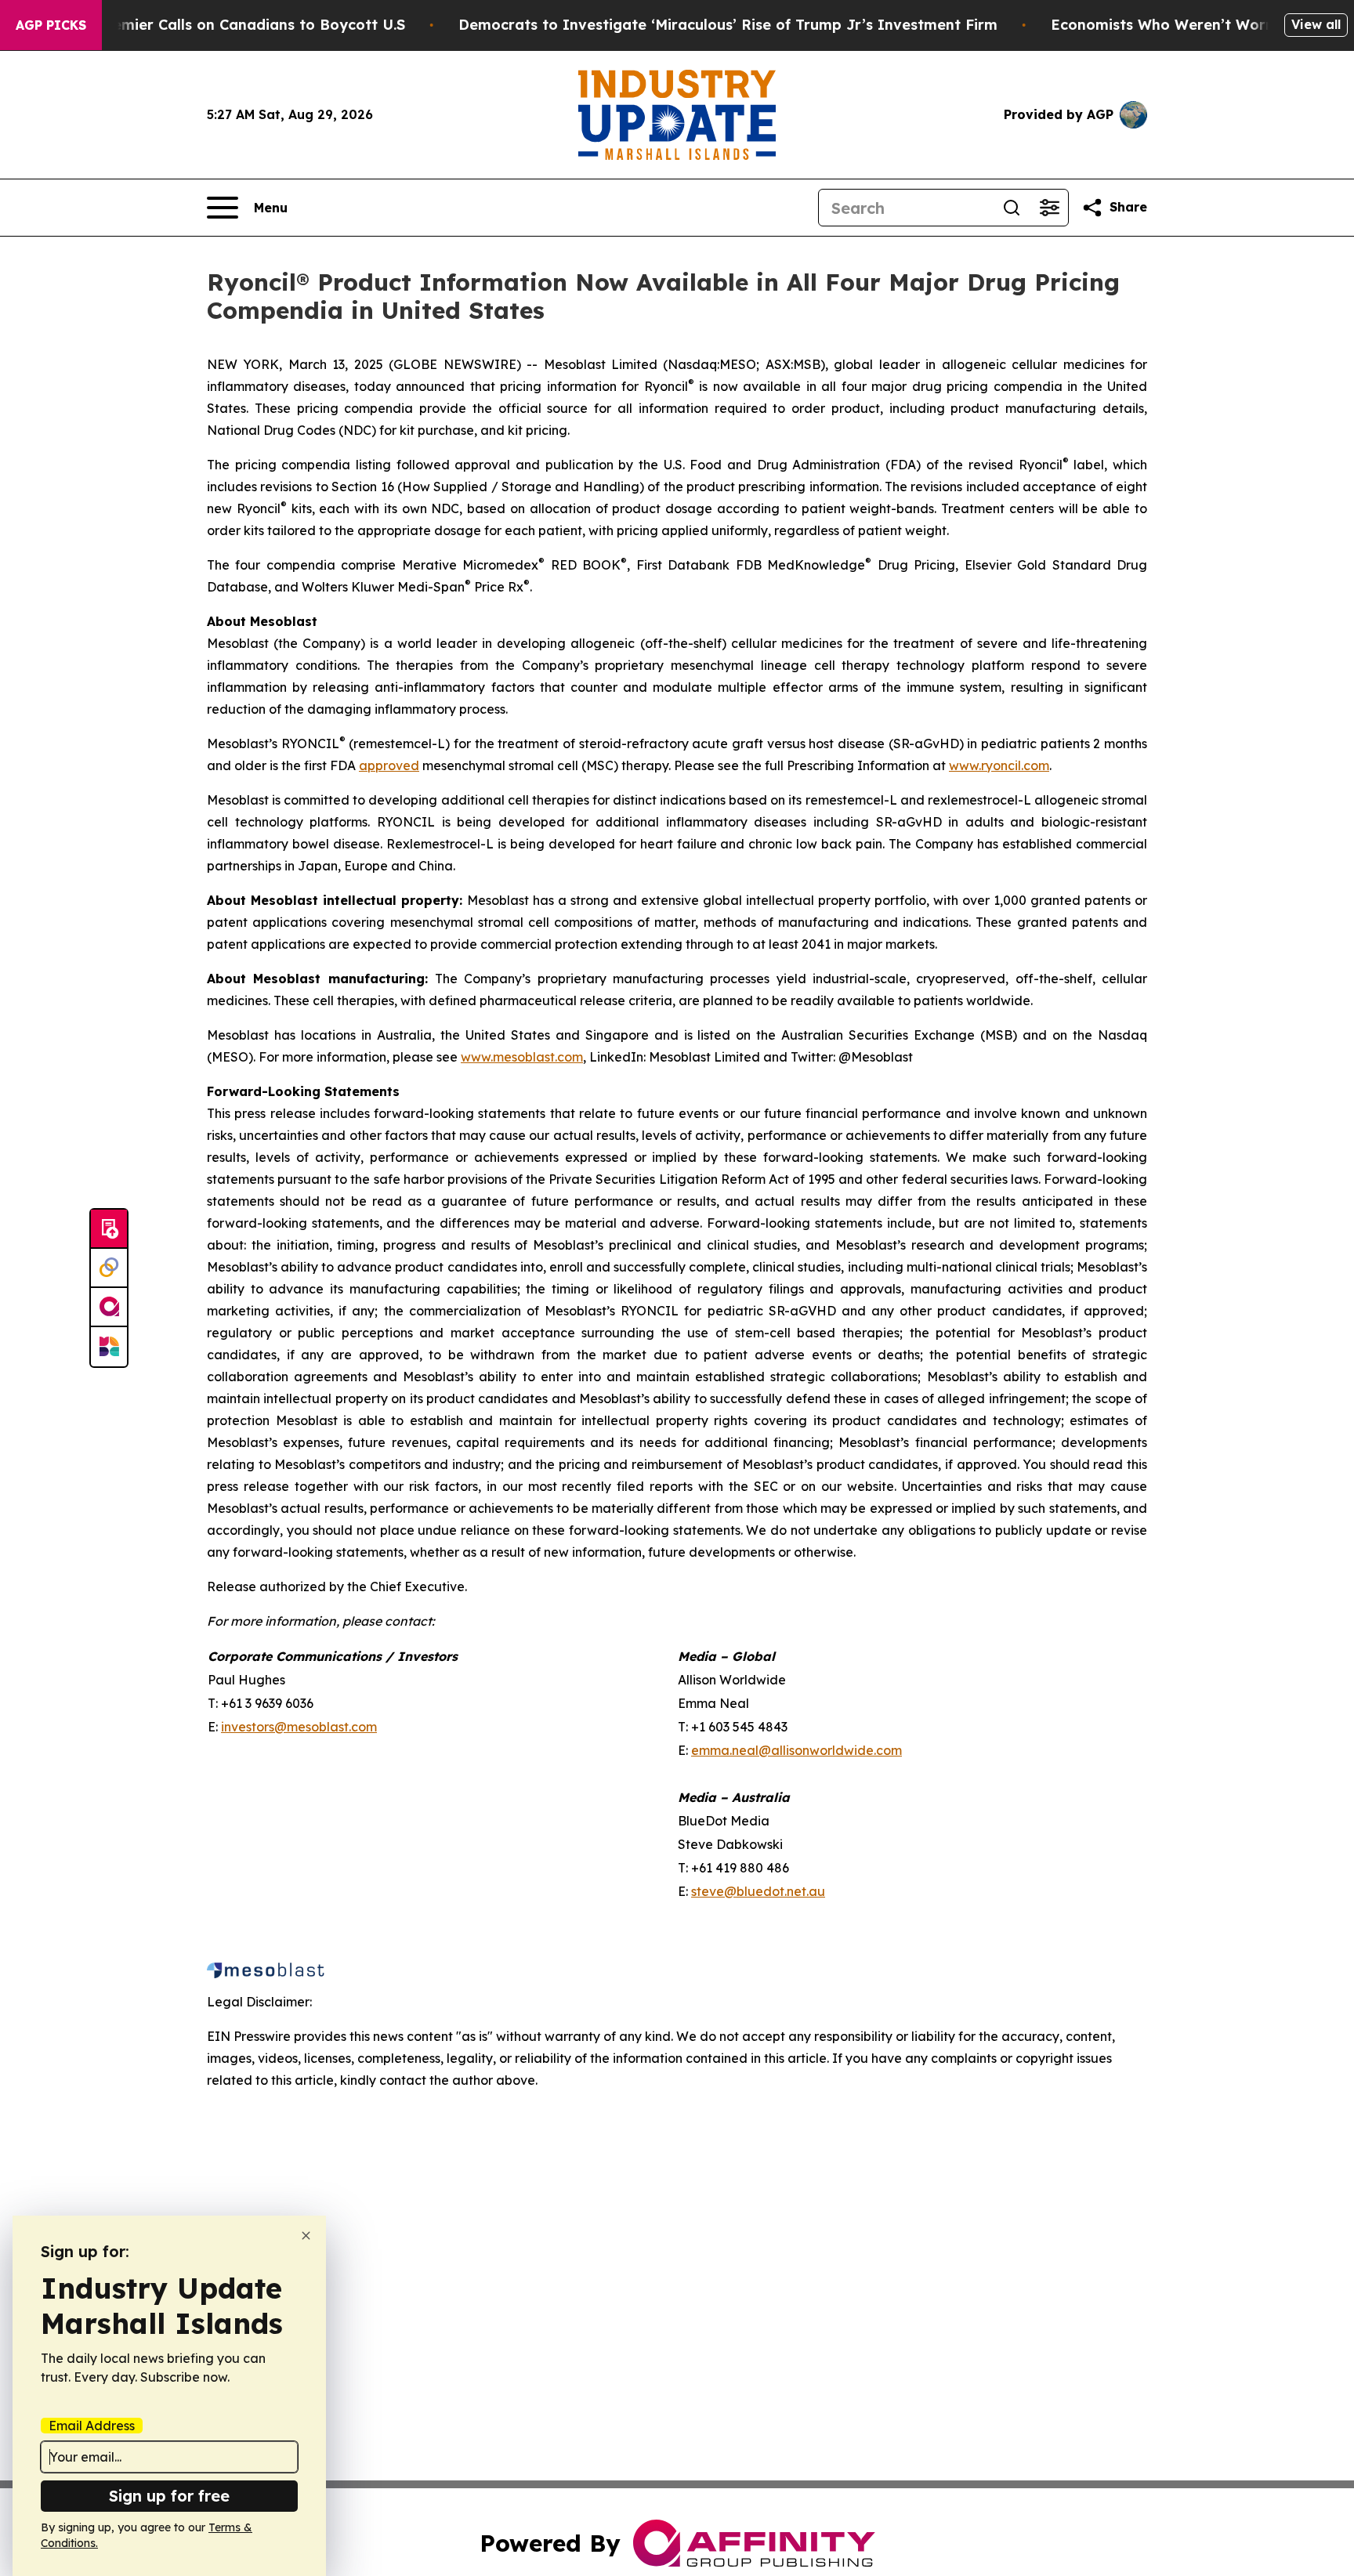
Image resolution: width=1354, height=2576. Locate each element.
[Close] (306, 2236)
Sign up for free (169, 2496)
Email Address (92, 2426)
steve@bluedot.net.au (758, 1891)
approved (389, 765)
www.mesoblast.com (522, 1057)
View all (1316, 24)
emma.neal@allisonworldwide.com (796, 1750)
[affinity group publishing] (109, 1308)
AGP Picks (51, 25)
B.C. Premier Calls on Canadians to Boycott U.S (236, 25)
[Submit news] (109, 1229)
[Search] (1012, 208)
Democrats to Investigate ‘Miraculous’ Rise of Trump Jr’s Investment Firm (728, 25)
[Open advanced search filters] (1049, 208)
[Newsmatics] (109, 1347)
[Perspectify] (109, 1268)
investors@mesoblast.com (299, 1727)
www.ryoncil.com (999, 765)
